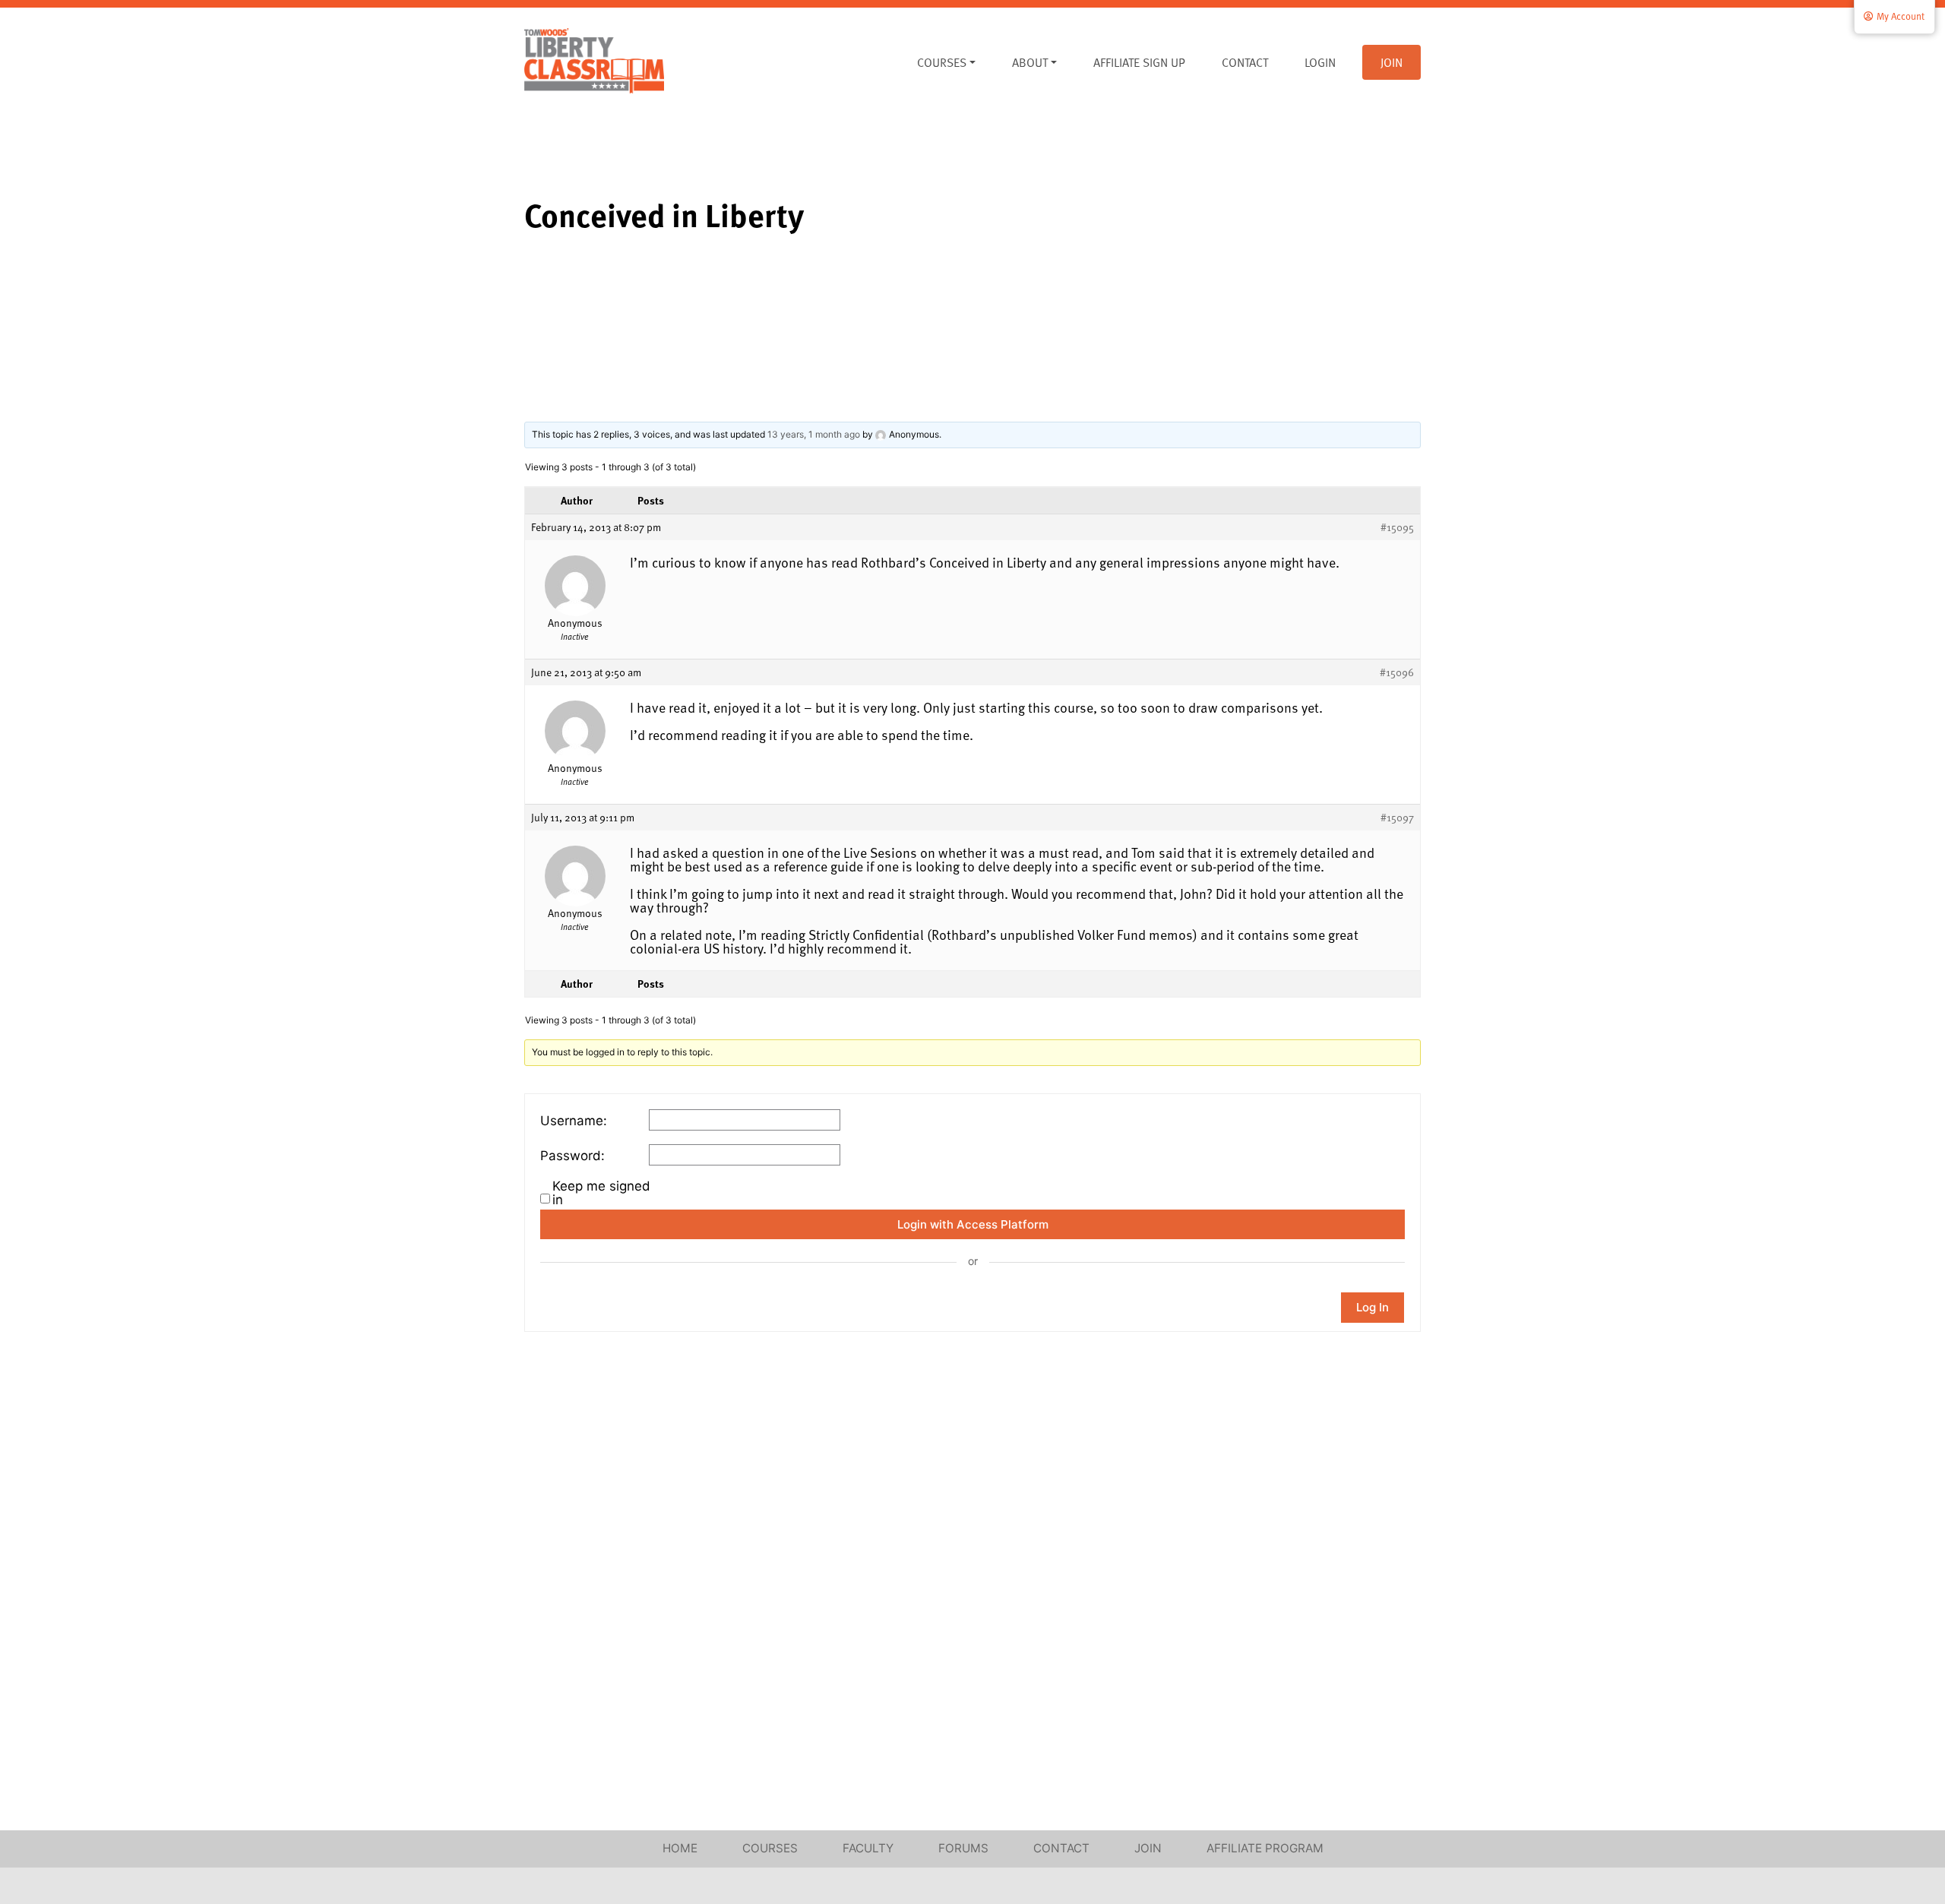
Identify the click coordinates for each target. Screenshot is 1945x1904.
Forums (963, 1848)
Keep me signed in (601, 1193)
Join (1392, 62)
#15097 (1397, 818)
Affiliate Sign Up (1139, 62)
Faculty (868, 1848)
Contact (1245, 62)
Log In (1373, 1307)
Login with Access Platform (973, 1224)
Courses (942, 62)
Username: (574, 1121)
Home (680, 1848)
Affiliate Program (1265, 1848)
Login (1320, 62)
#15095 (1397, 527)
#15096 (1397, 672)
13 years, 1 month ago (814, 434)
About (1030, 62)
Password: (572, 1156)
